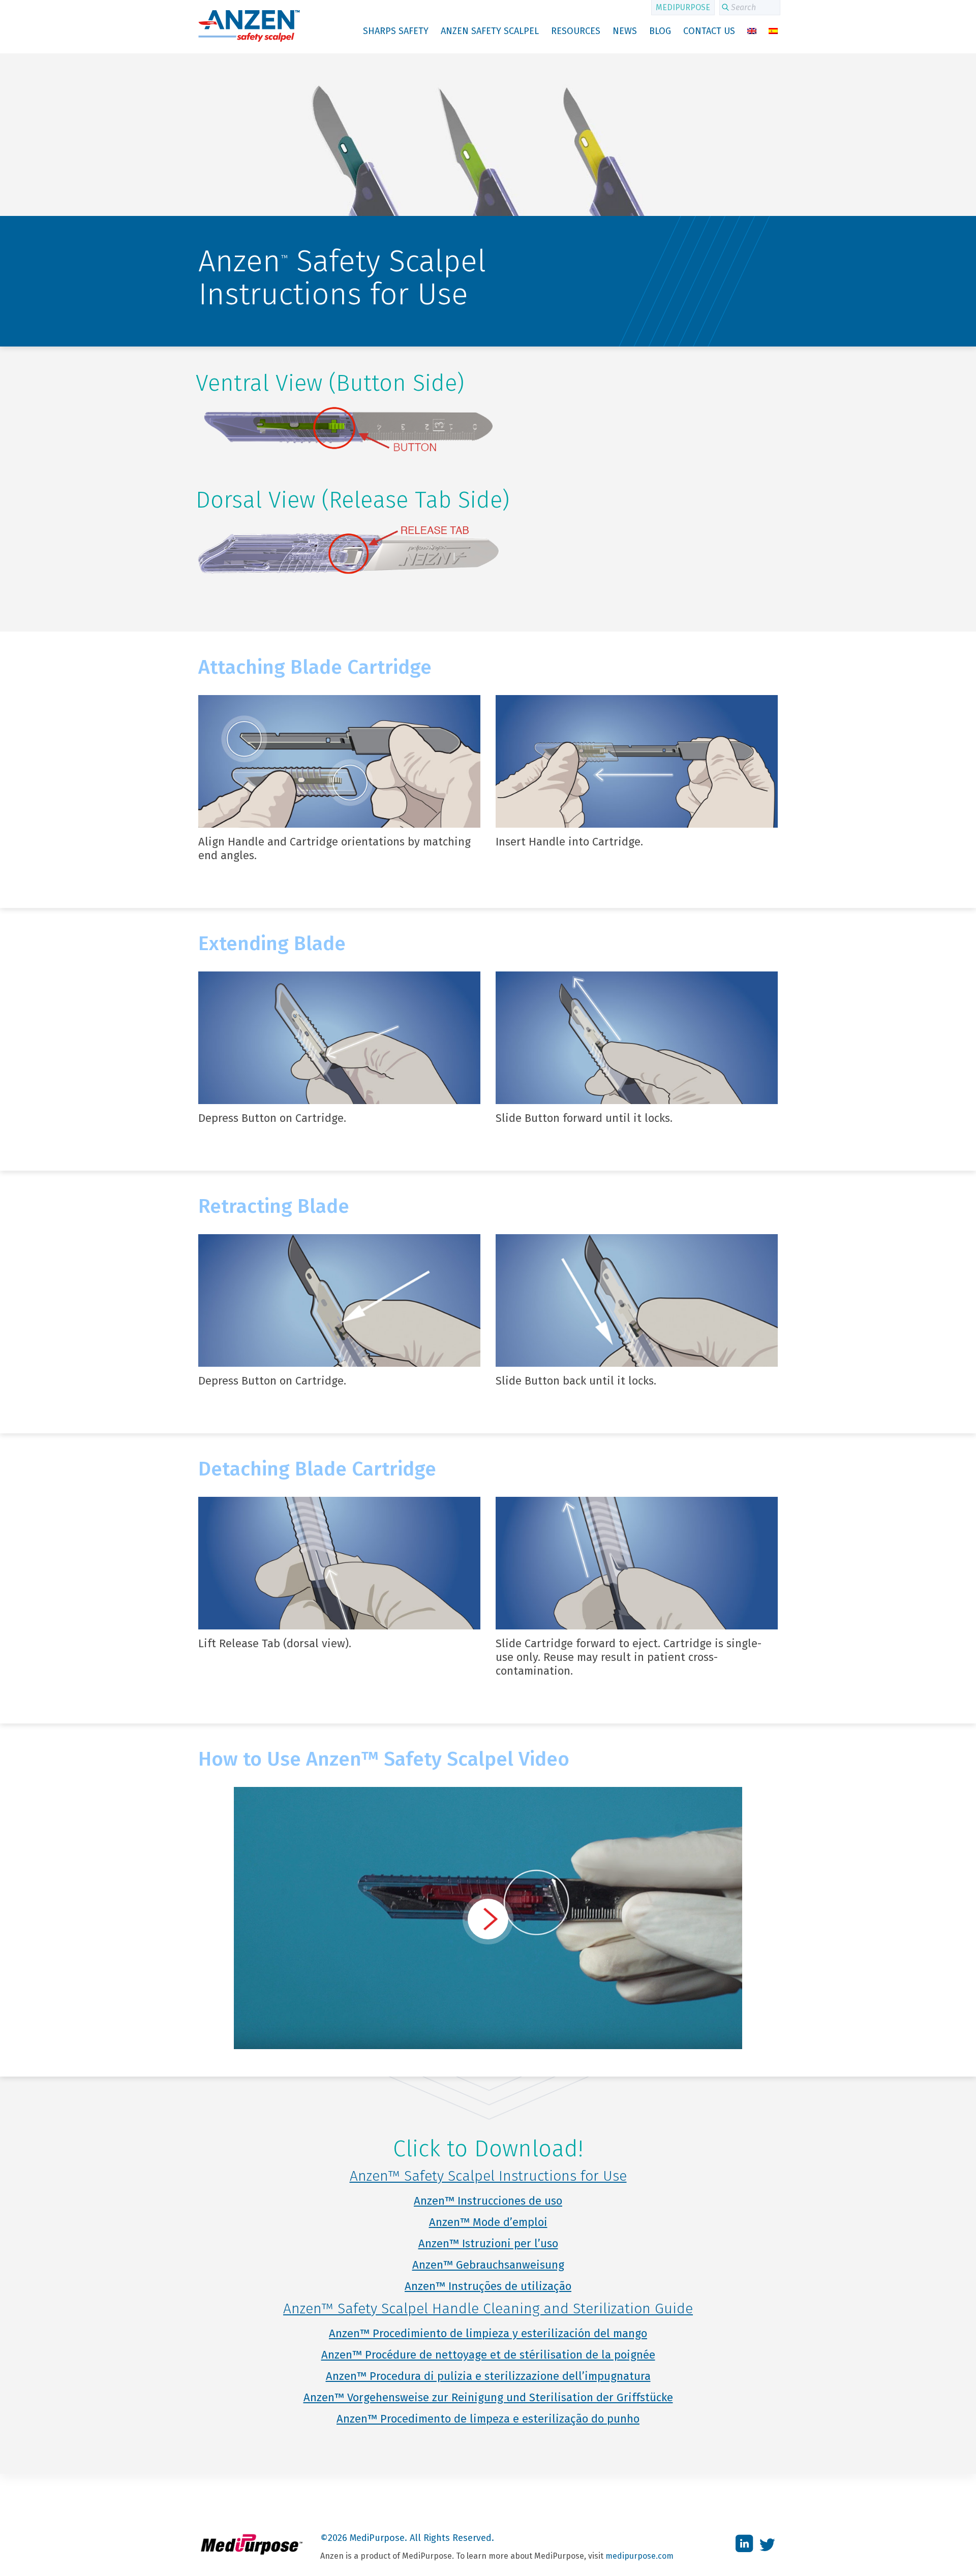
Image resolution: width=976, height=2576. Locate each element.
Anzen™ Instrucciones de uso (488, 2201)
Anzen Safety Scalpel (490, 31)
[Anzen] (249, 40)
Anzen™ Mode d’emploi (488, 2222)
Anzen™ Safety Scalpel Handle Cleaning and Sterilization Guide (488, 2308)
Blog (660, 31)
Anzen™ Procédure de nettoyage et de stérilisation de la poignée (488, 2355)
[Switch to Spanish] (773, 31)
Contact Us (709, 31)
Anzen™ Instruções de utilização (488, 2286)
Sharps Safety (396, 31)
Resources (576, 31)
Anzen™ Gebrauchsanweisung (488, 2265)
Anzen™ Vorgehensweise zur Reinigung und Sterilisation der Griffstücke (488, 2397)
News (625, 31)
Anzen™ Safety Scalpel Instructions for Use (488, 2176)
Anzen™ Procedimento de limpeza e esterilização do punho (488, 2419)
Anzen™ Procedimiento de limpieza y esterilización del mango (488, 2333)
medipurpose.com (639, 2556)
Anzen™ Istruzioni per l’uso (488, 2243)
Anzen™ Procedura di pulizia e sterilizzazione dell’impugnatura (488, 2376)
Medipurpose (683, 7)
